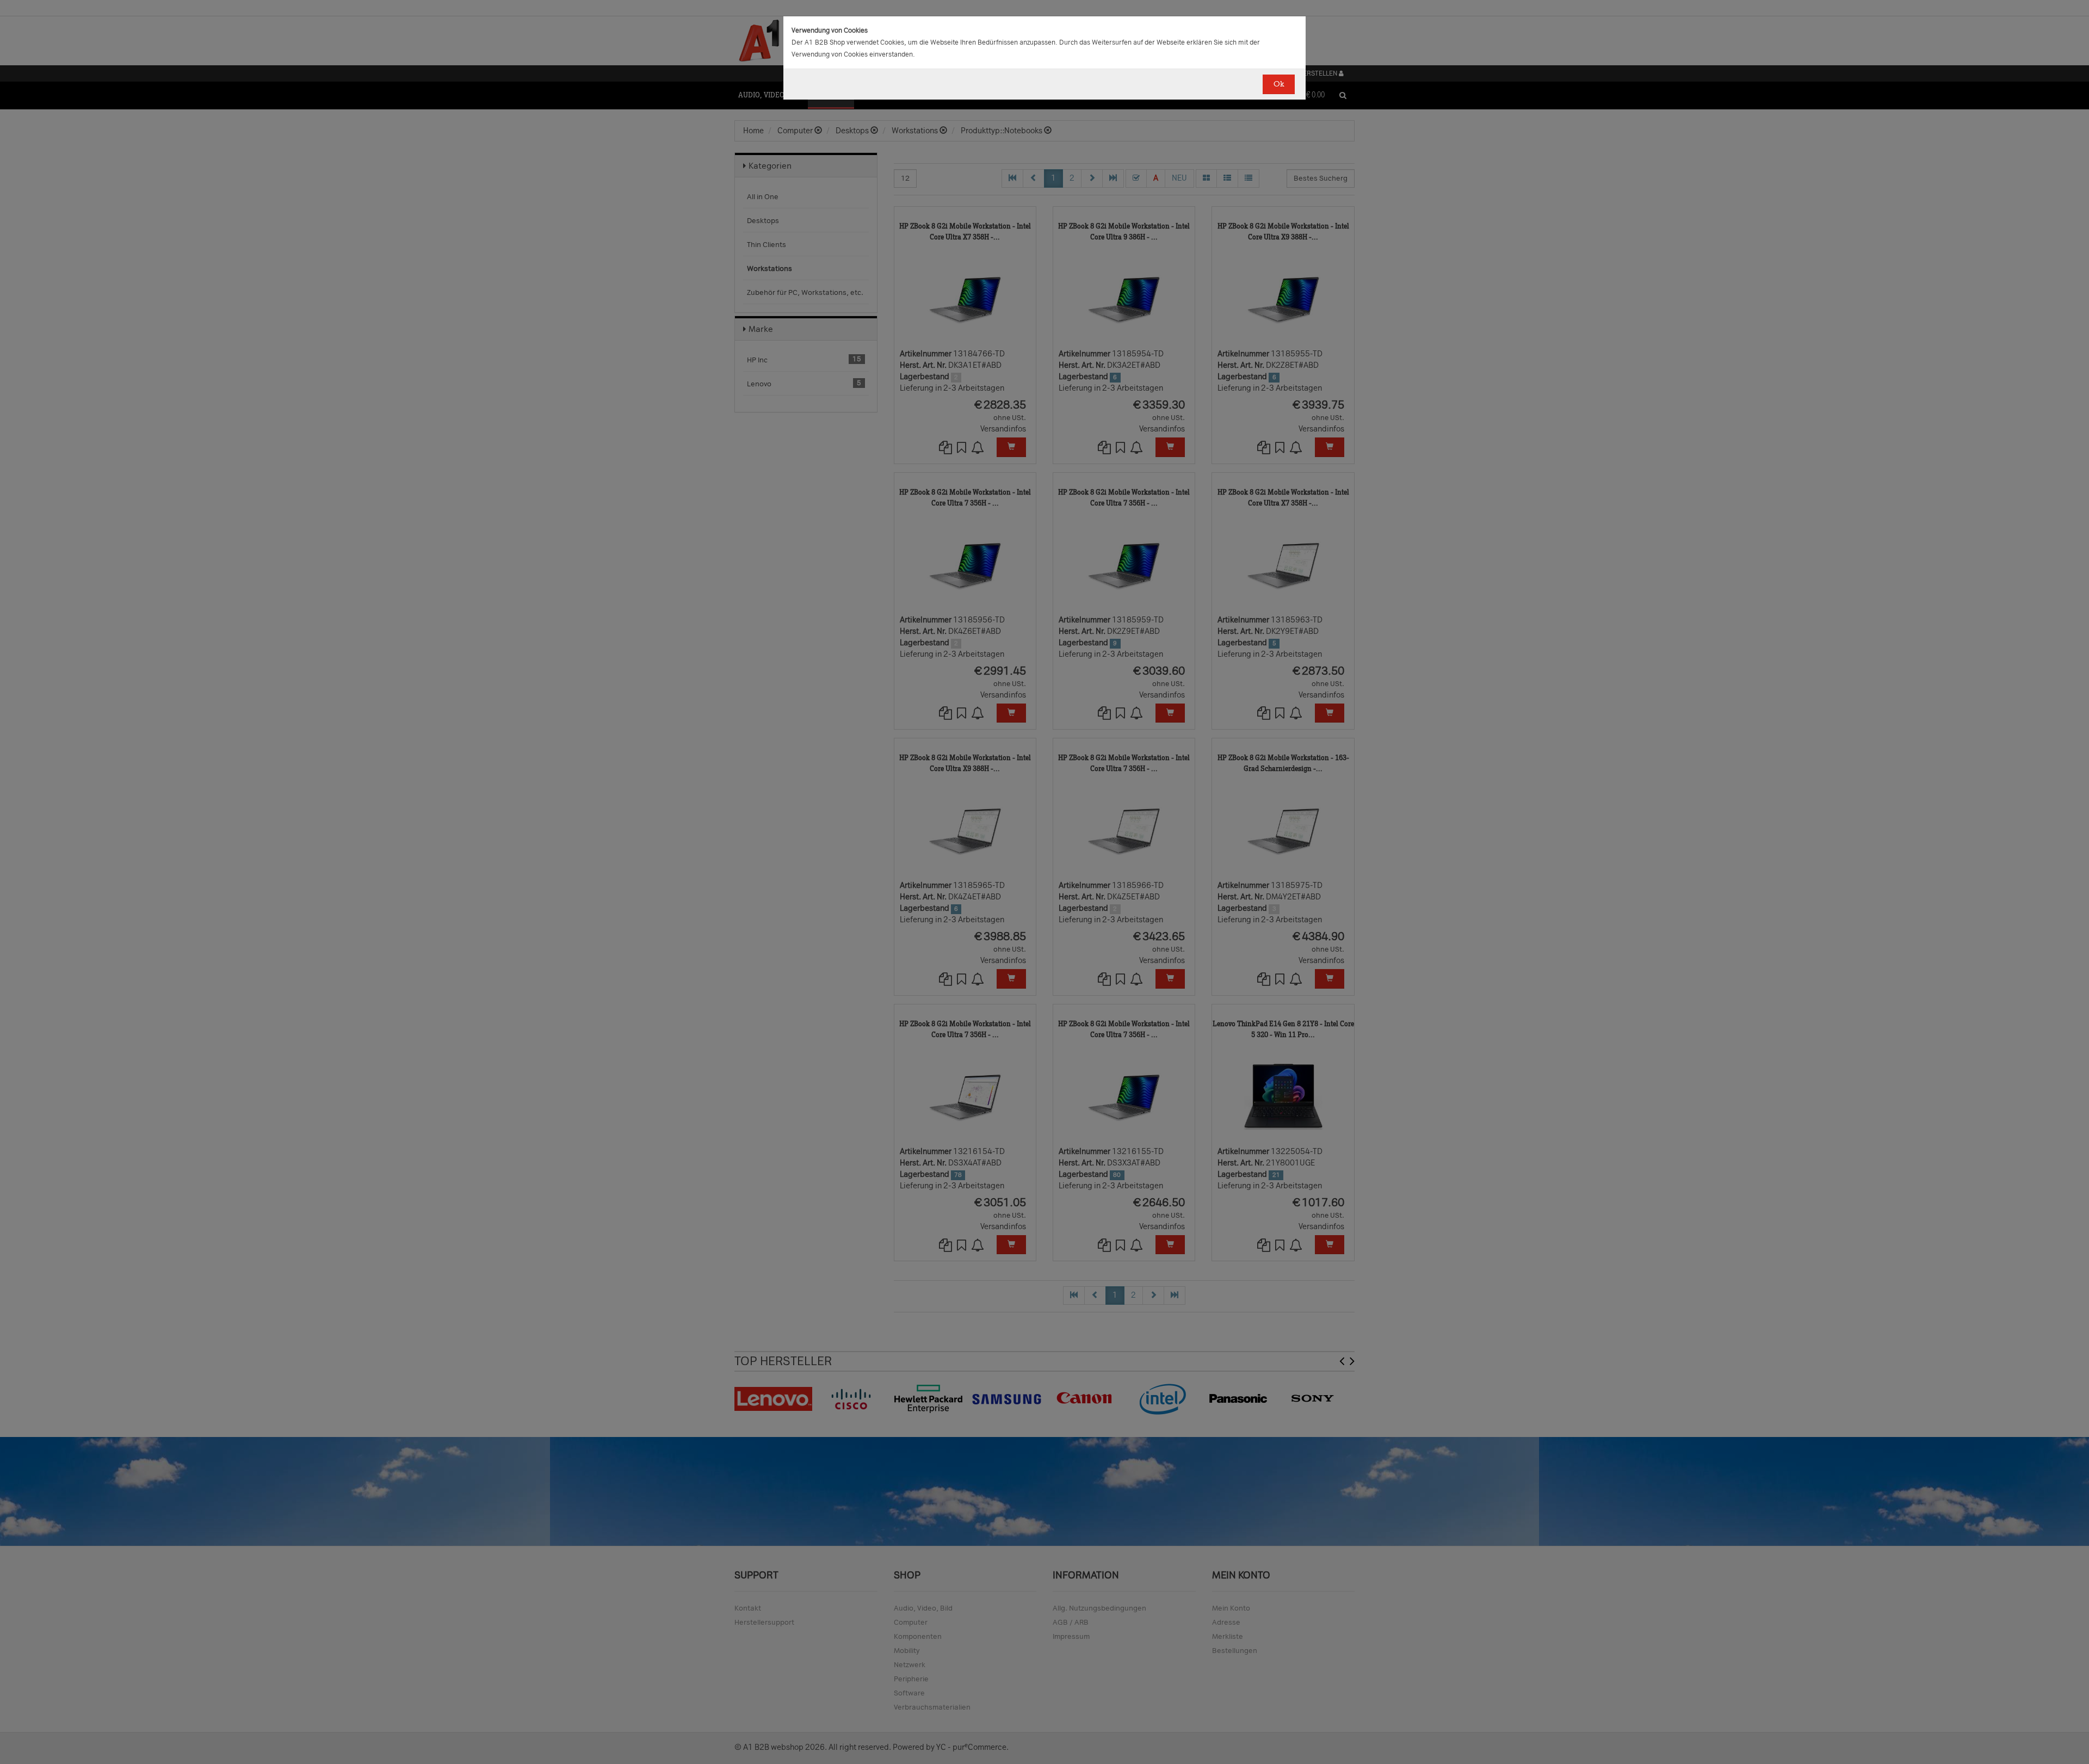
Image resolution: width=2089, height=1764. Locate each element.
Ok (1279, 84)
